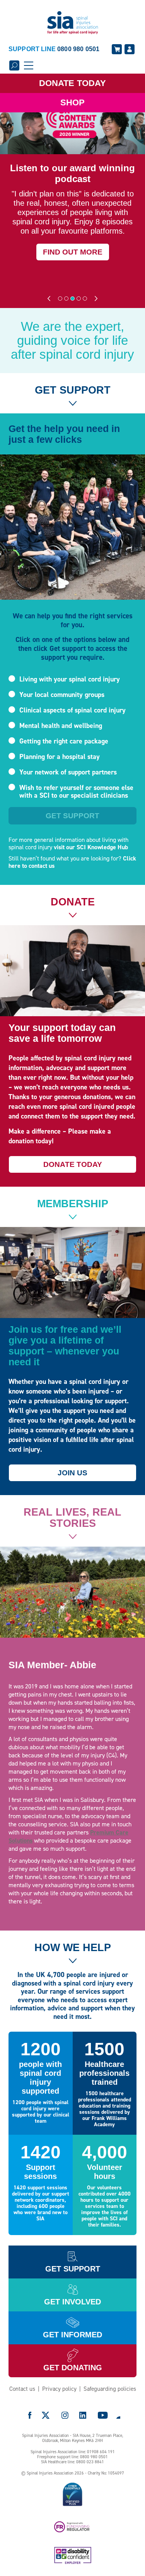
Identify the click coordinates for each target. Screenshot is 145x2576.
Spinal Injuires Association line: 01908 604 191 (73, 2452)
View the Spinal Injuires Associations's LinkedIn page (83, 2415)
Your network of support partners (68, 772)
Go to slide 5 (85, 299)
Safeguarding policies (110, 2389)
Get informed (72, 2335)
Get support (72, 816)
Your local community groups (62, 695)
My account (130, 49)
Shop (72, 102)
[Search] (14, 65)
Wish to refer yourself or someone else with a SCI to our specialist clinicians (76, 792)
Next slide (96, 299)
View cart (117, 49)
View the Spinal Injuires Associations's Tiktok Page (118, 2415)
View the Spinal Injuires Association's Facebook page (30, 2415)
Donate (72, 83)
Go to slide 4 (79, 299)
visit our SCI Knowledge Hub (91, 847)
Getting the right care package (64, 741)
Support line (54, 49)
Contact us (22, 2389)
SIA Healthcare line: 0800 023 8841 (72, 2462)
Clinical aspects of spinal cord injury (72, 710)
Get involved (72, 2302)
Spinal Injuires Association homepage (73, 23)
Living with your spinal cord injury (70, 679)
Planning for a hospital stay (60, 757)
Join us (72, 1473)
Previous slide (49, 299)
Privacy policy (59, 2389)
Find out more (73, 252)
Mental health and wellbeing (61, 726)
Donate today (73, 1164)
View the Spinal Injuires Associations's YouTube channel (103, 2415)
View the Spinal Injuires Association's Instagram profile (65, 2415)
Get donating (73, 2368)
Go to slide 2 (66, 299)
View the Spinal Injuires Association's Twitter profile (46, 2415)
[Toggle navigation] (29, 65)
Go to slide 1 (60, 299)
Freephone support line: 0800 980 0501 (72, 2457)
